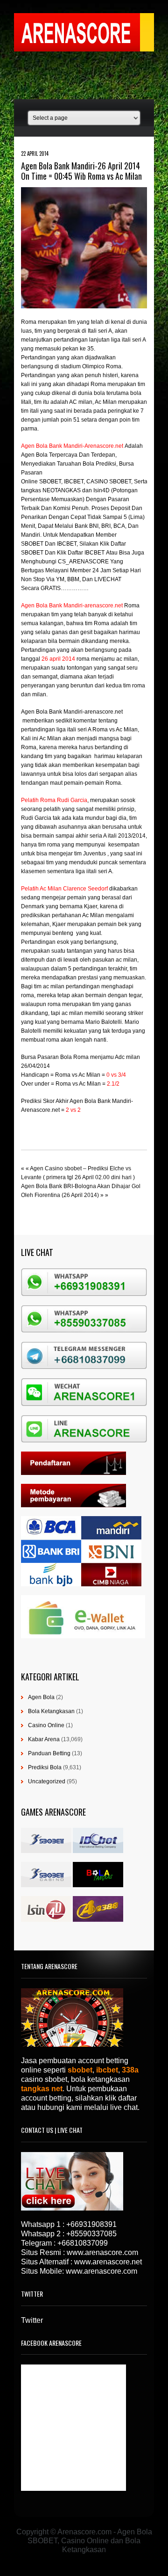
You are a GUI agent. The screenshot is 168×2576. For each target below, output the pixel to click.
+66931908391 (91, 2224)
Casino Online (46, 1725)
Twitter (32, 2320)
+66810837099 (83, 2243)
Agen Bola (41, 1697)
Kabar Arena (44, 1739)
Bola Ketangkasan (51, 1711)
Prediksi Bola (45, 1767)
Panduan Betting (49, 1753)
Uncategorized (47, 1781)
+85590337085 (91, 2234)
